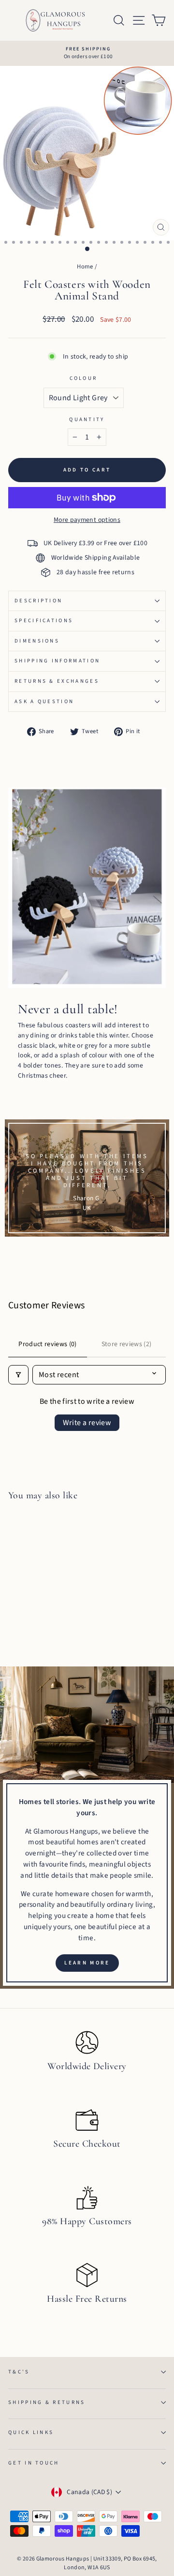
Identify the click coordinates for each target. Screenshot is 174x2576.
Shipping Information (57, 661)
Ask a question (44, 701)
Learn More (87, 1963)
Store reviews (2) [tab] (127, 1344)
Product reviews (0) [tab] (48, 1344)
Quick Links (31, 2432)
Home (85, 267)
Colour (84, 378)
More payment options (87, 520)
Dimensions (37, 641)
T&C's (19, 2372)
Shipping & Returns (47, 2402)
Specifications (44, 620)
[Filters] (18, 1375)
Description (38, 601)
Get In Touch (34, 2463)
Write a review (87, 1423)
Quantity (87, 419)
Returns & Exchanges (57, 681)
